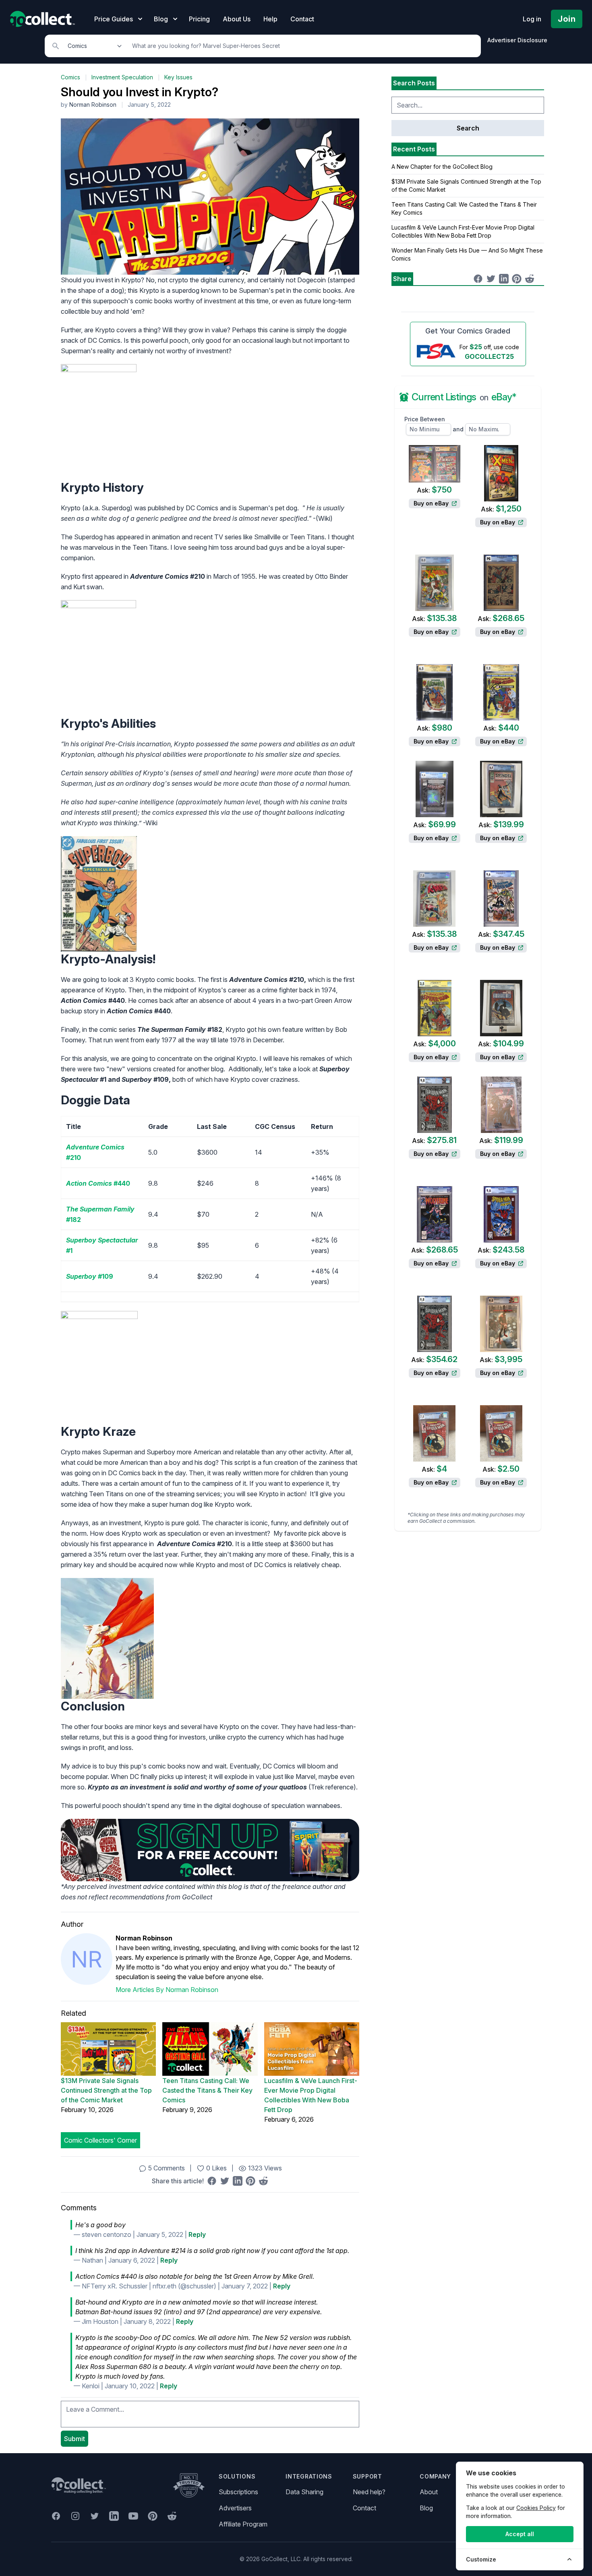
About (429, 2492)
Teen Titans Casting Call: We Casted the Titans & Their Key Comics (207, 2090)
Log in (532, 19)
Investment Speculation (122, 77)
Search (468, 128)
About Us (237, 19)
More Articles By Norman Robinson (167, 1990)
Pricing (199, 19)
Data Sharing (304, 2492)
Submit (75, 2439)
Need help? (369, 2492)
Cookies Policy (536, 2508)
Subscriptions (238, 2492)
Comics (70, 77)
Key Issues (178, 77)
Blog (426, 2508)
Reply (197, 2234)
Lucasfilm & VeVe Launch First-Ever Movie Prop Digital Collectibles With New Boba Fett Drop (311, 2095)
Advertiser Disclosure (517, 40)
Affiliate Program (243, 2524)
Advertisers (235, 2508)
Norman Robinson (93, 105)
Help (270, 19)
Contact (302, 19)
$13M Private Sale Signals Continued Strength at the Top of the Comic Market (106, 2090)
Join (567, 19)
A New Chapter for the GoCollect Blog (442, 167)
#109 (90, 1276)
